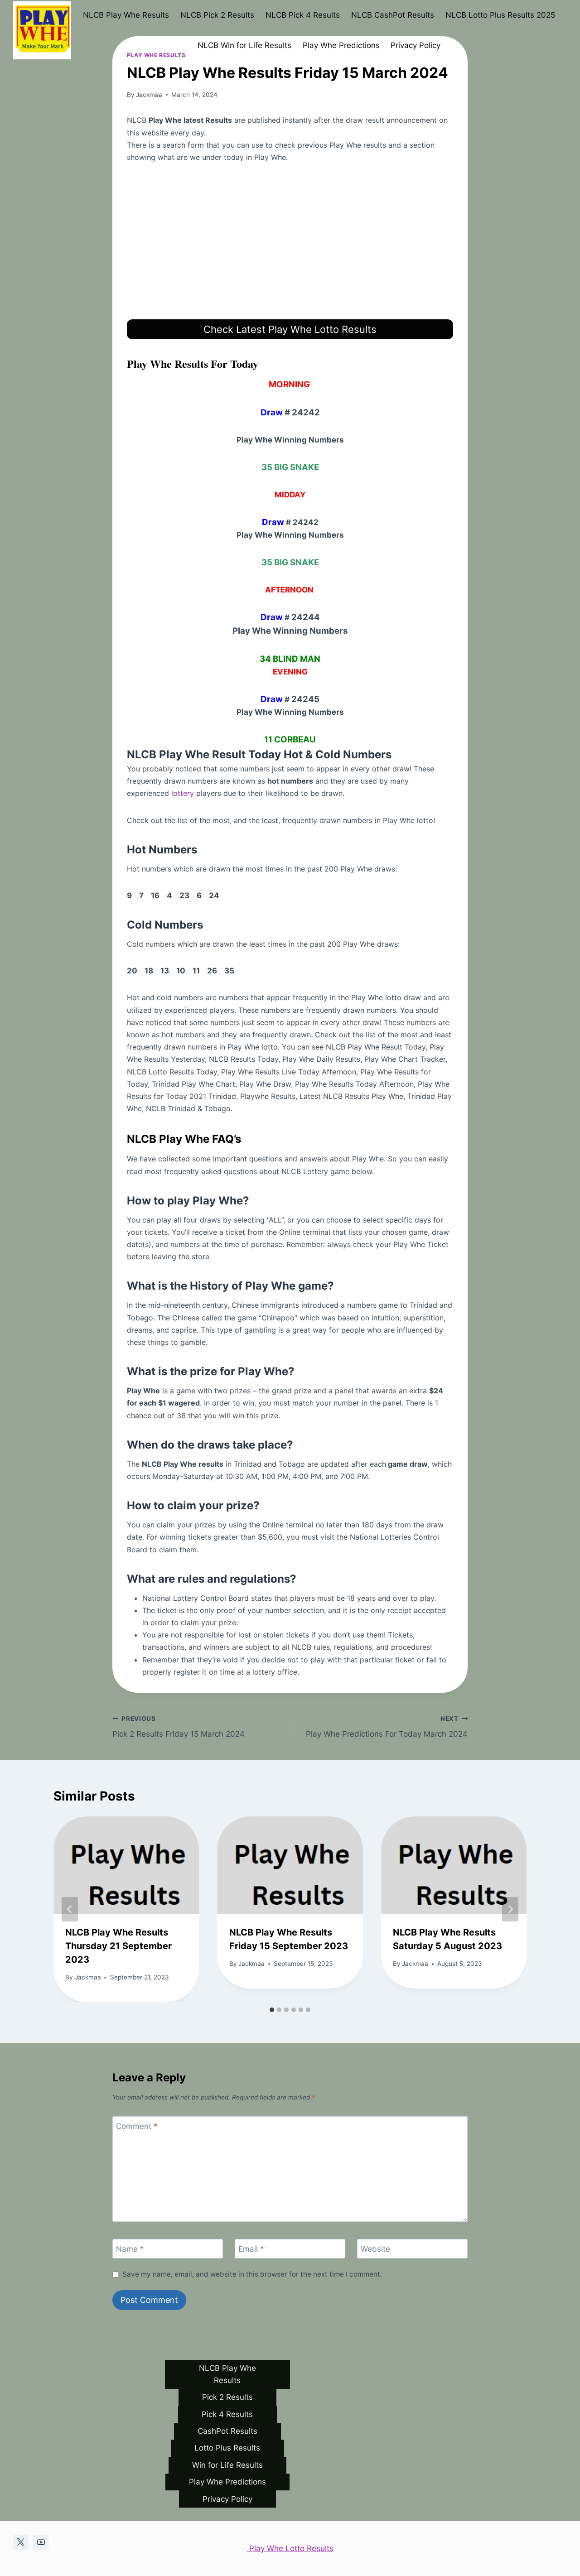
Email (251, 2249)
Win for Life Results (227, 2465)
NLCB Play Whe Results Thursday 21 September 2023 (118, 1946)
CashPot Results (227, 2431)
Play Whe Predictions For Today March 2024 (387, 1727)
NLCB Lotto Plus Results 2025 (500, 15)
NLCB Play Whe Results (126, 15)
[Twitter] (21, 2542)
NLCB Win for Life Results (244, 45)
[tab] (272, 2010)
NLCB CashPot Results (393, 15)
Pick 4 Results (227, 2414)
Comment (137, 2126)
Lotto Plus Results (227, 2448)
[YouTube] (41, 2542)
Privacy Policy (416, 45)
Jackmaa (149, 95)
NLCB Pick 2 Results (217, 15)
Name (130, 2249)
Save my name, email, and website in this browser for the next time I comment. (252, 2274)
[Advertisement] (290, 241)
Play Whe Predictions (341, 45)
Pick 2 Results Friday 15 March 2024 (179, 1727)
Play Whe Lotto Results (290, 2548)
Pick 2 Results (227, 2397)
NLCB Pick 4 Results (303, 15)
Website (375, 2249)
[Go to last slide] (70, 1909)
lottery (181, 793)
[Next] (510, 1909)
